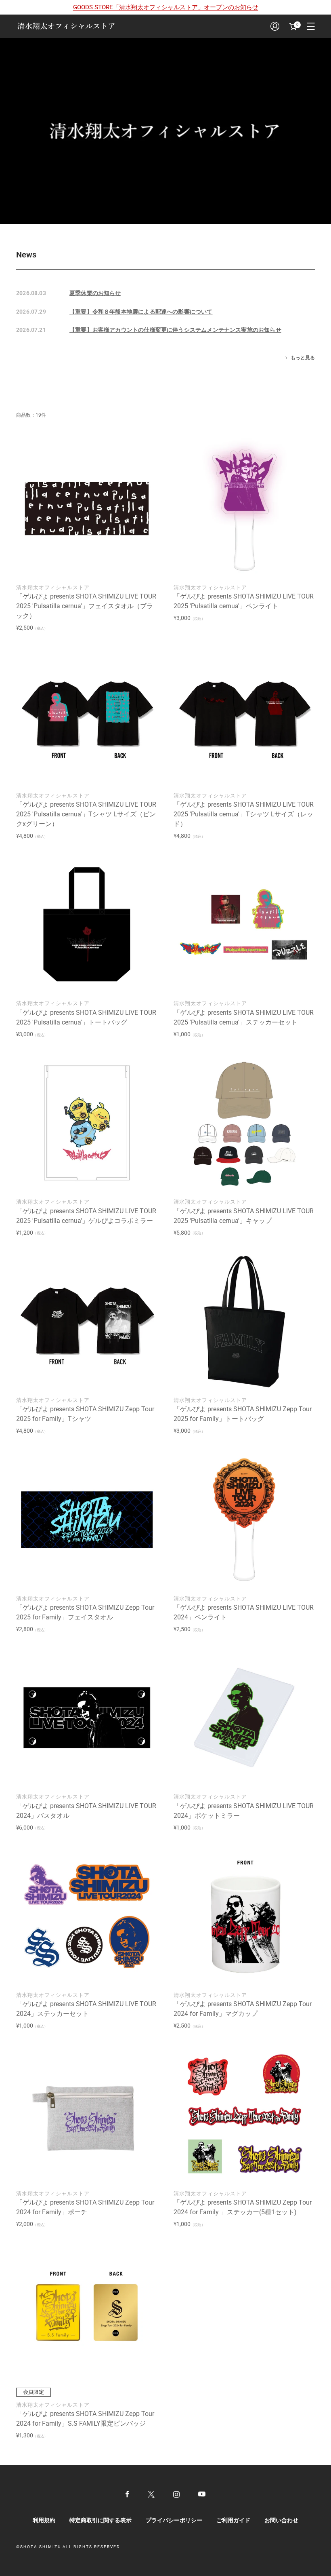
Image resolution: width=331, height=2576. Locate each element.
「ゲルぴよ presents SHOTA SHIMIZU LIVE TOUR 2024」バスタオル (86, 1811)
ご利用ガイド (233, 2520)
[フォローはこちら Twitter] (151, 2494)
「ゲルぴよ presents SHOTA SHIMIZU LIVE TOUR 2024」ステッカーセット (86, 2009)
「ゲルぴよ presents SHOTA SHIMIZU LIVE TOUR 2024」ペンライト (244, 1612)
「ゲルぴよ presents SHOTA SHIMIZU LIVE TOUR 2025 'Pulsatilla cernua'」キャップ (244, 1216)
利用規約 (44, 2520)
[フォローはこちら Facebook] (127, 2494)
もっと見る (303, 358)
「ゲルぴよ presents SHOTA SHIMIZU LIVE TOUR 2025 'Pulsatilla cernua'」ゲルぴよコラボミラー (86, 1216)
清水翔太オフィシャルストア (53, 587)
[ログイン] (275, 26)
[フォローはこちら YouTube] (202, 2494)
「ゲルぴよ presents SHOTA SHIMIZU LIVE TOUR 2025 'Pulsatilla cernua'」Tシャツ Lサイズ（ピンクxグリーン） (86, 814)
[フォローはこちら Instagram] (176, 2494)
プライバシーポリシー (174, 2520)
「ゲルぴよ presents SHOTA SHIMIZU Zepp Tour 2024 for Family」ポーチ (85, 2207)
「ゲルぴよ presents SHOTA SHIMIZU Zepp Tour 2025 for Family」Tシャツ (85, 1414)
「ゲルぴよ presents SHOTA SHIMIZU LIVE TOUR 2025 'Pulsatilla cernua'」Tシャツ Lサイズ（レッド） (244, 814)
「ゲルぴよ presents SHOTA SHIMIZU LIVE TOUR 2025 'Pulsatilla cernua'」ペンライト (244, 601)
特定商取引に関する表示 (101, 2520)
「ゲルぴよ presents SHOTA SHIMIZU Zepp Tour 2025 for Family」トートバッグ (243, 1414)
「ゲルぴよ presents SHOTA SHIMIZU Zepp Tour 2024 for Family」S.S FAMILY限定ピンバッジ (85, 2419)
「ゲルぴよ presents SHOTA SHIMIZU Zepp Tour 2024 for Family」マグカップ (243, 2009)
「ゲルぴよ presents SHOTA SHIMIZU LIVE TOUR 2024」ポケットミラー (244, 1811)
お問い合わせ (281, 2520)
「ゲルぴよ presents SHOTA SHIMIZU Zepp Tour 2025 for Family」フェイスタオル (85, 1612)
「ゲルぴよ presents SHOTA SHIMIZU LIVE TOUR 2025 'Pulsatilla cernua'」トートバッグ (86, 1017)
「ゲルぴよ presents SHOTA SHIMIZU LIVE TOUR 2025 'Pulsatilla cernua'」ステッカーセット (244, 1017)
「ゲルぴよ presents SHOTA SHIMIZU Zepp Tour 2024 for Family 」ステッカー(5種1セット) (243, 2207)
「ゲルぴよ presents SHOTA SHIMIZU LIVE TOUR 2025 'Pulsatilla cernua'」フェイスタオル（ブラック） (86, 606)
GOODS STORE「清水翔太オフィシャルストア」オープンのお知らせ (166, 7)
